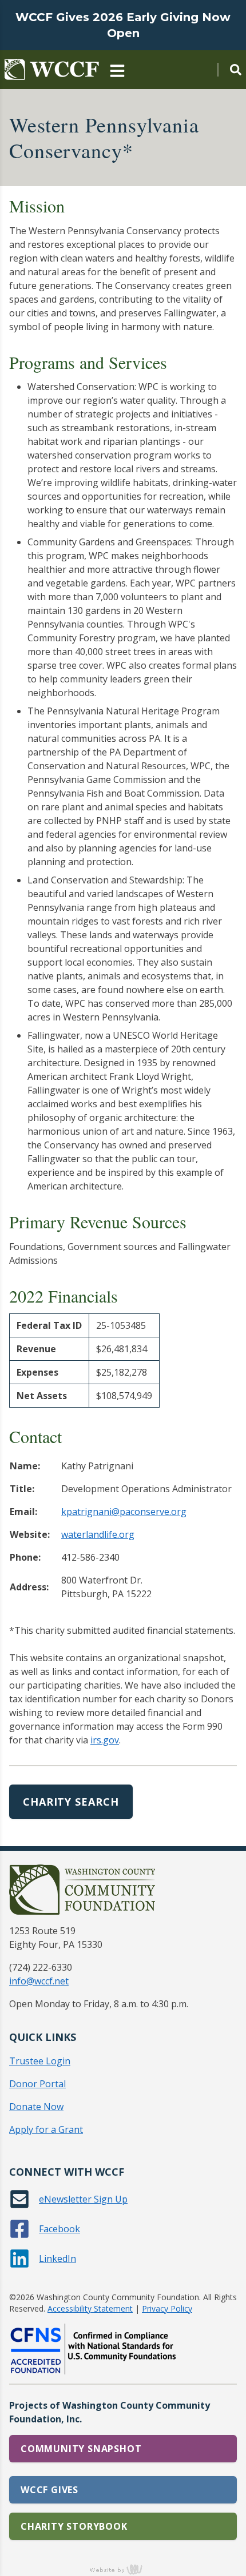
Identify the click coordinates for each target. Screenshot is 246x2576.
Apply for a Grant (46, 2129)
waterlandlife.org (98, 1534)
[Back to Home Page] (52, 70)
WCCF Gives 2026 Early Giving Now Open (123, 25)
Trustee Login (40, 2061)
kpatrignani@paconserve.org (124, 1512)
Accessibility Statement (90, 2308)
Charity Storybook (74, 2526)
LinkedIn (57, 2258)
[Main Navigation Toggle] (117, 70)
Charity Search (71, 1802)
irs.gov (105, 1740)
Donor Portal (37, 2084)
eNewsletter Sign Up (83, 2199)
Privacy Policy (167, 2308)
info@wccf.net (39, 1981)
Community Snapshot (81, 2449)
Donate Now (36, 2107)
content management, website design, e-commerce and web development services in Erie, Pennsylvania (123, 2569)
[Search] (229, 70)
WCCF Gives (49, 2490)
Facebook (59, 2229)
